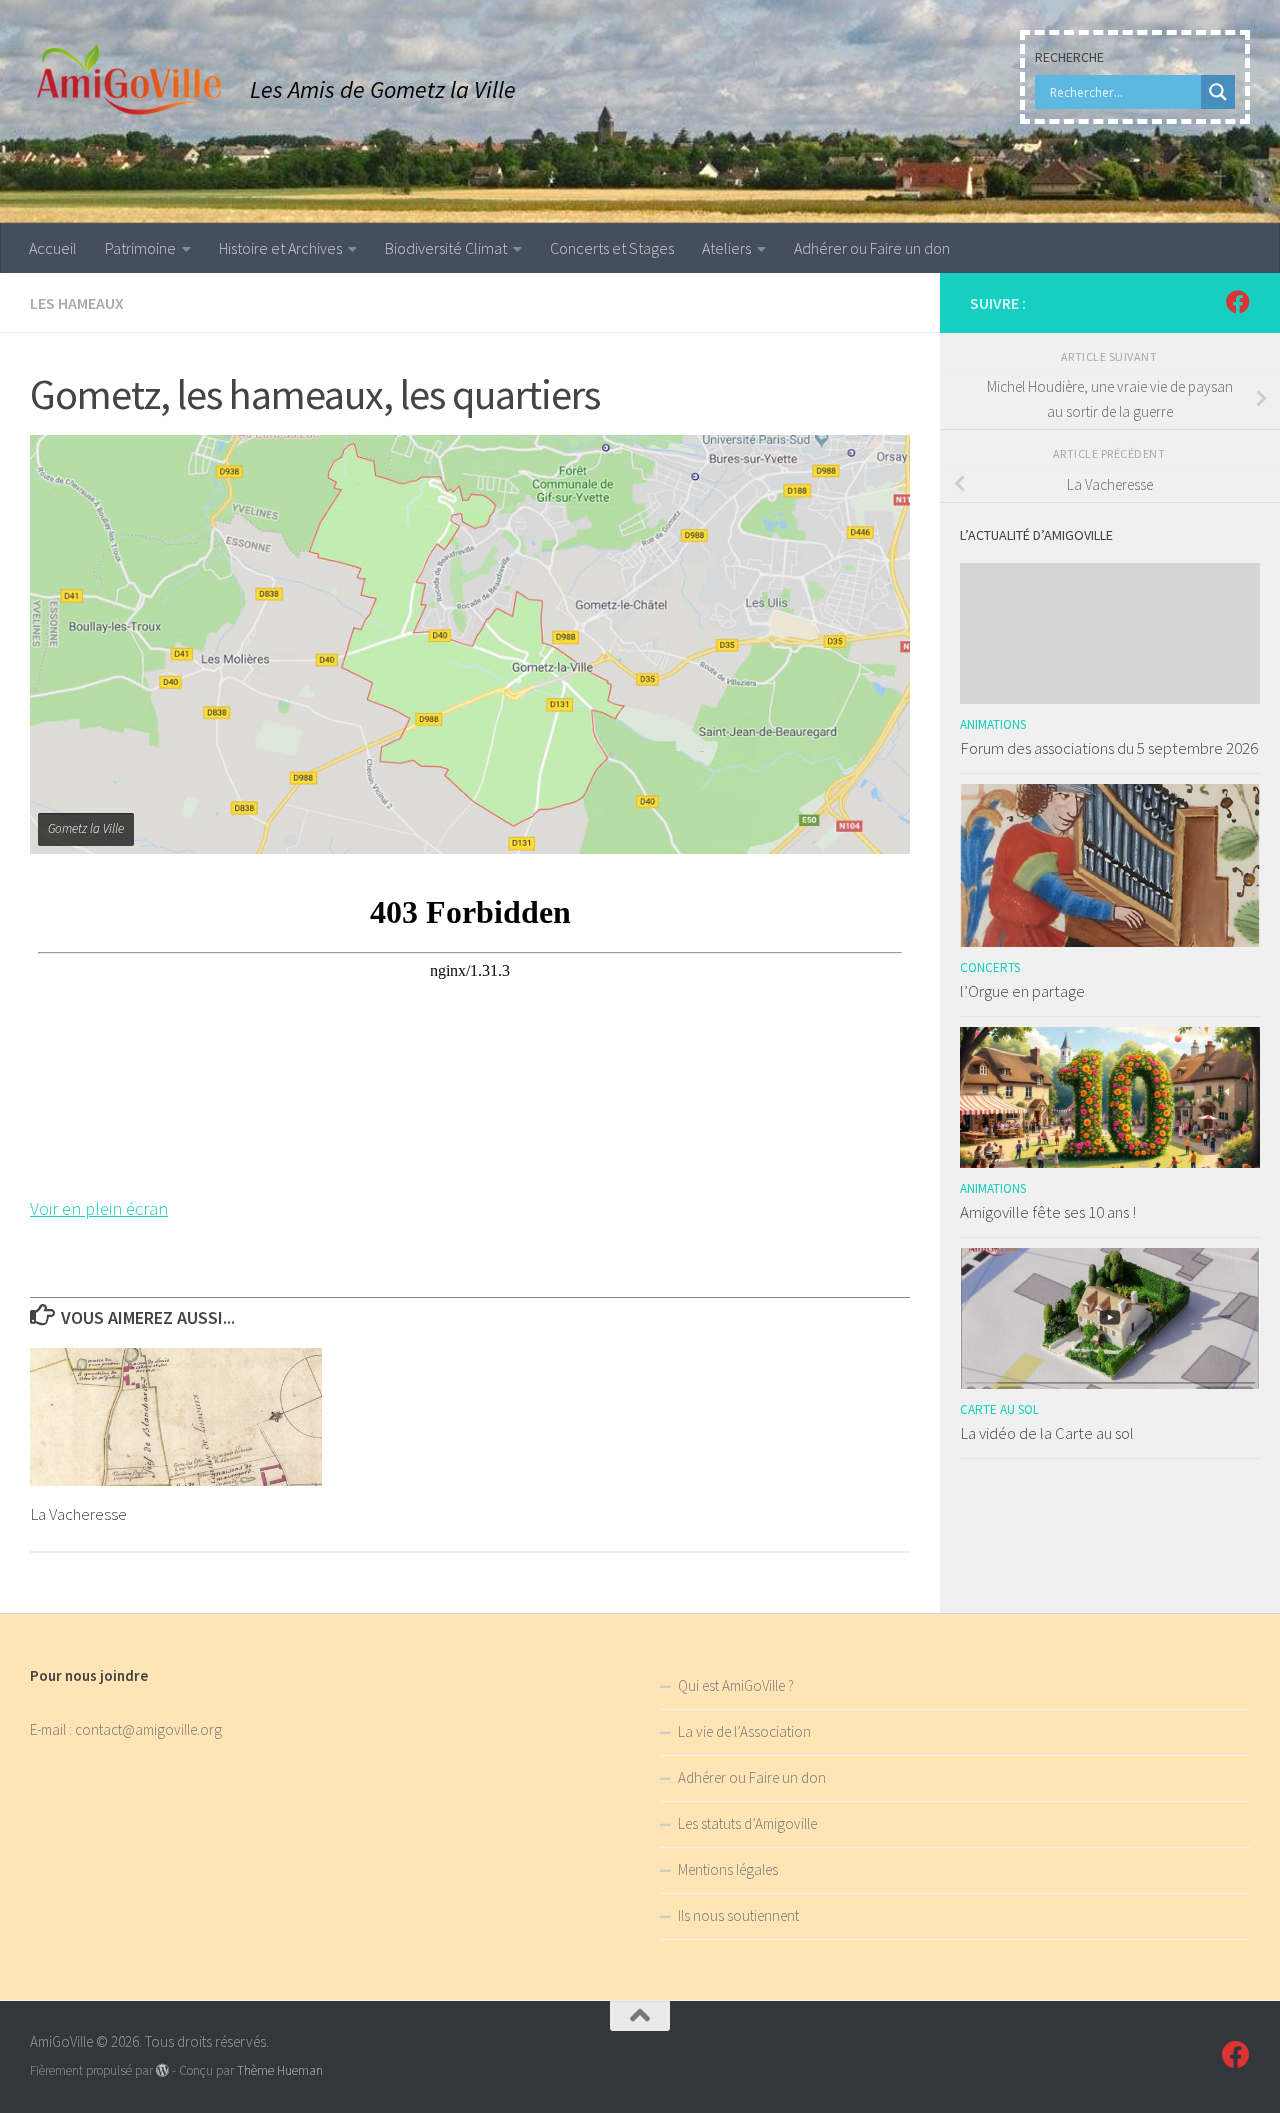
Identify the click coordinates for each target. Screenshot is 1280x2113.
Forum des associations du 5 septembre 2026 (1109, 748)
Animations (993, 724)
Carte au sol (999, 1409)
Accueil (53, 248)
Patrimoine (140, 248)
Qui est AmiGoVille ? (736, 1685)
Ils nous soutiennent (738, 1915)
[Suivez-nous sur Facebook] (1238, 302)
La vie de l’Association (744, 1731)
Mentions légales (728, 1869)
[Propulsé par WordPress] (162, 2070)
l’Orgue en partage (1022, 991)
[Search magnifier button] (1218, 92)
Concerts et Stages (612, 248)
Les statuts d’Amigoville (747, 1823)
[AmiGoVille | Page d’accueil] (130, 80)
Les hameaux (77, 303)
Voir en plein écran (99, 1208)
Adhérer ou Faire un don (872, 248)
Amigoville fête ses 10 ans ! (1048, 1212)
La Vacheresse (78, 1514)
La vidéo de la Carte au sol (1047, 1433)
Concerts (990, 967)
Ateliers (726, 248)
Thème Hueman (280, 2070)
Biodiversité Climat (446, 248)
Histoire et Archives (280, 248)
